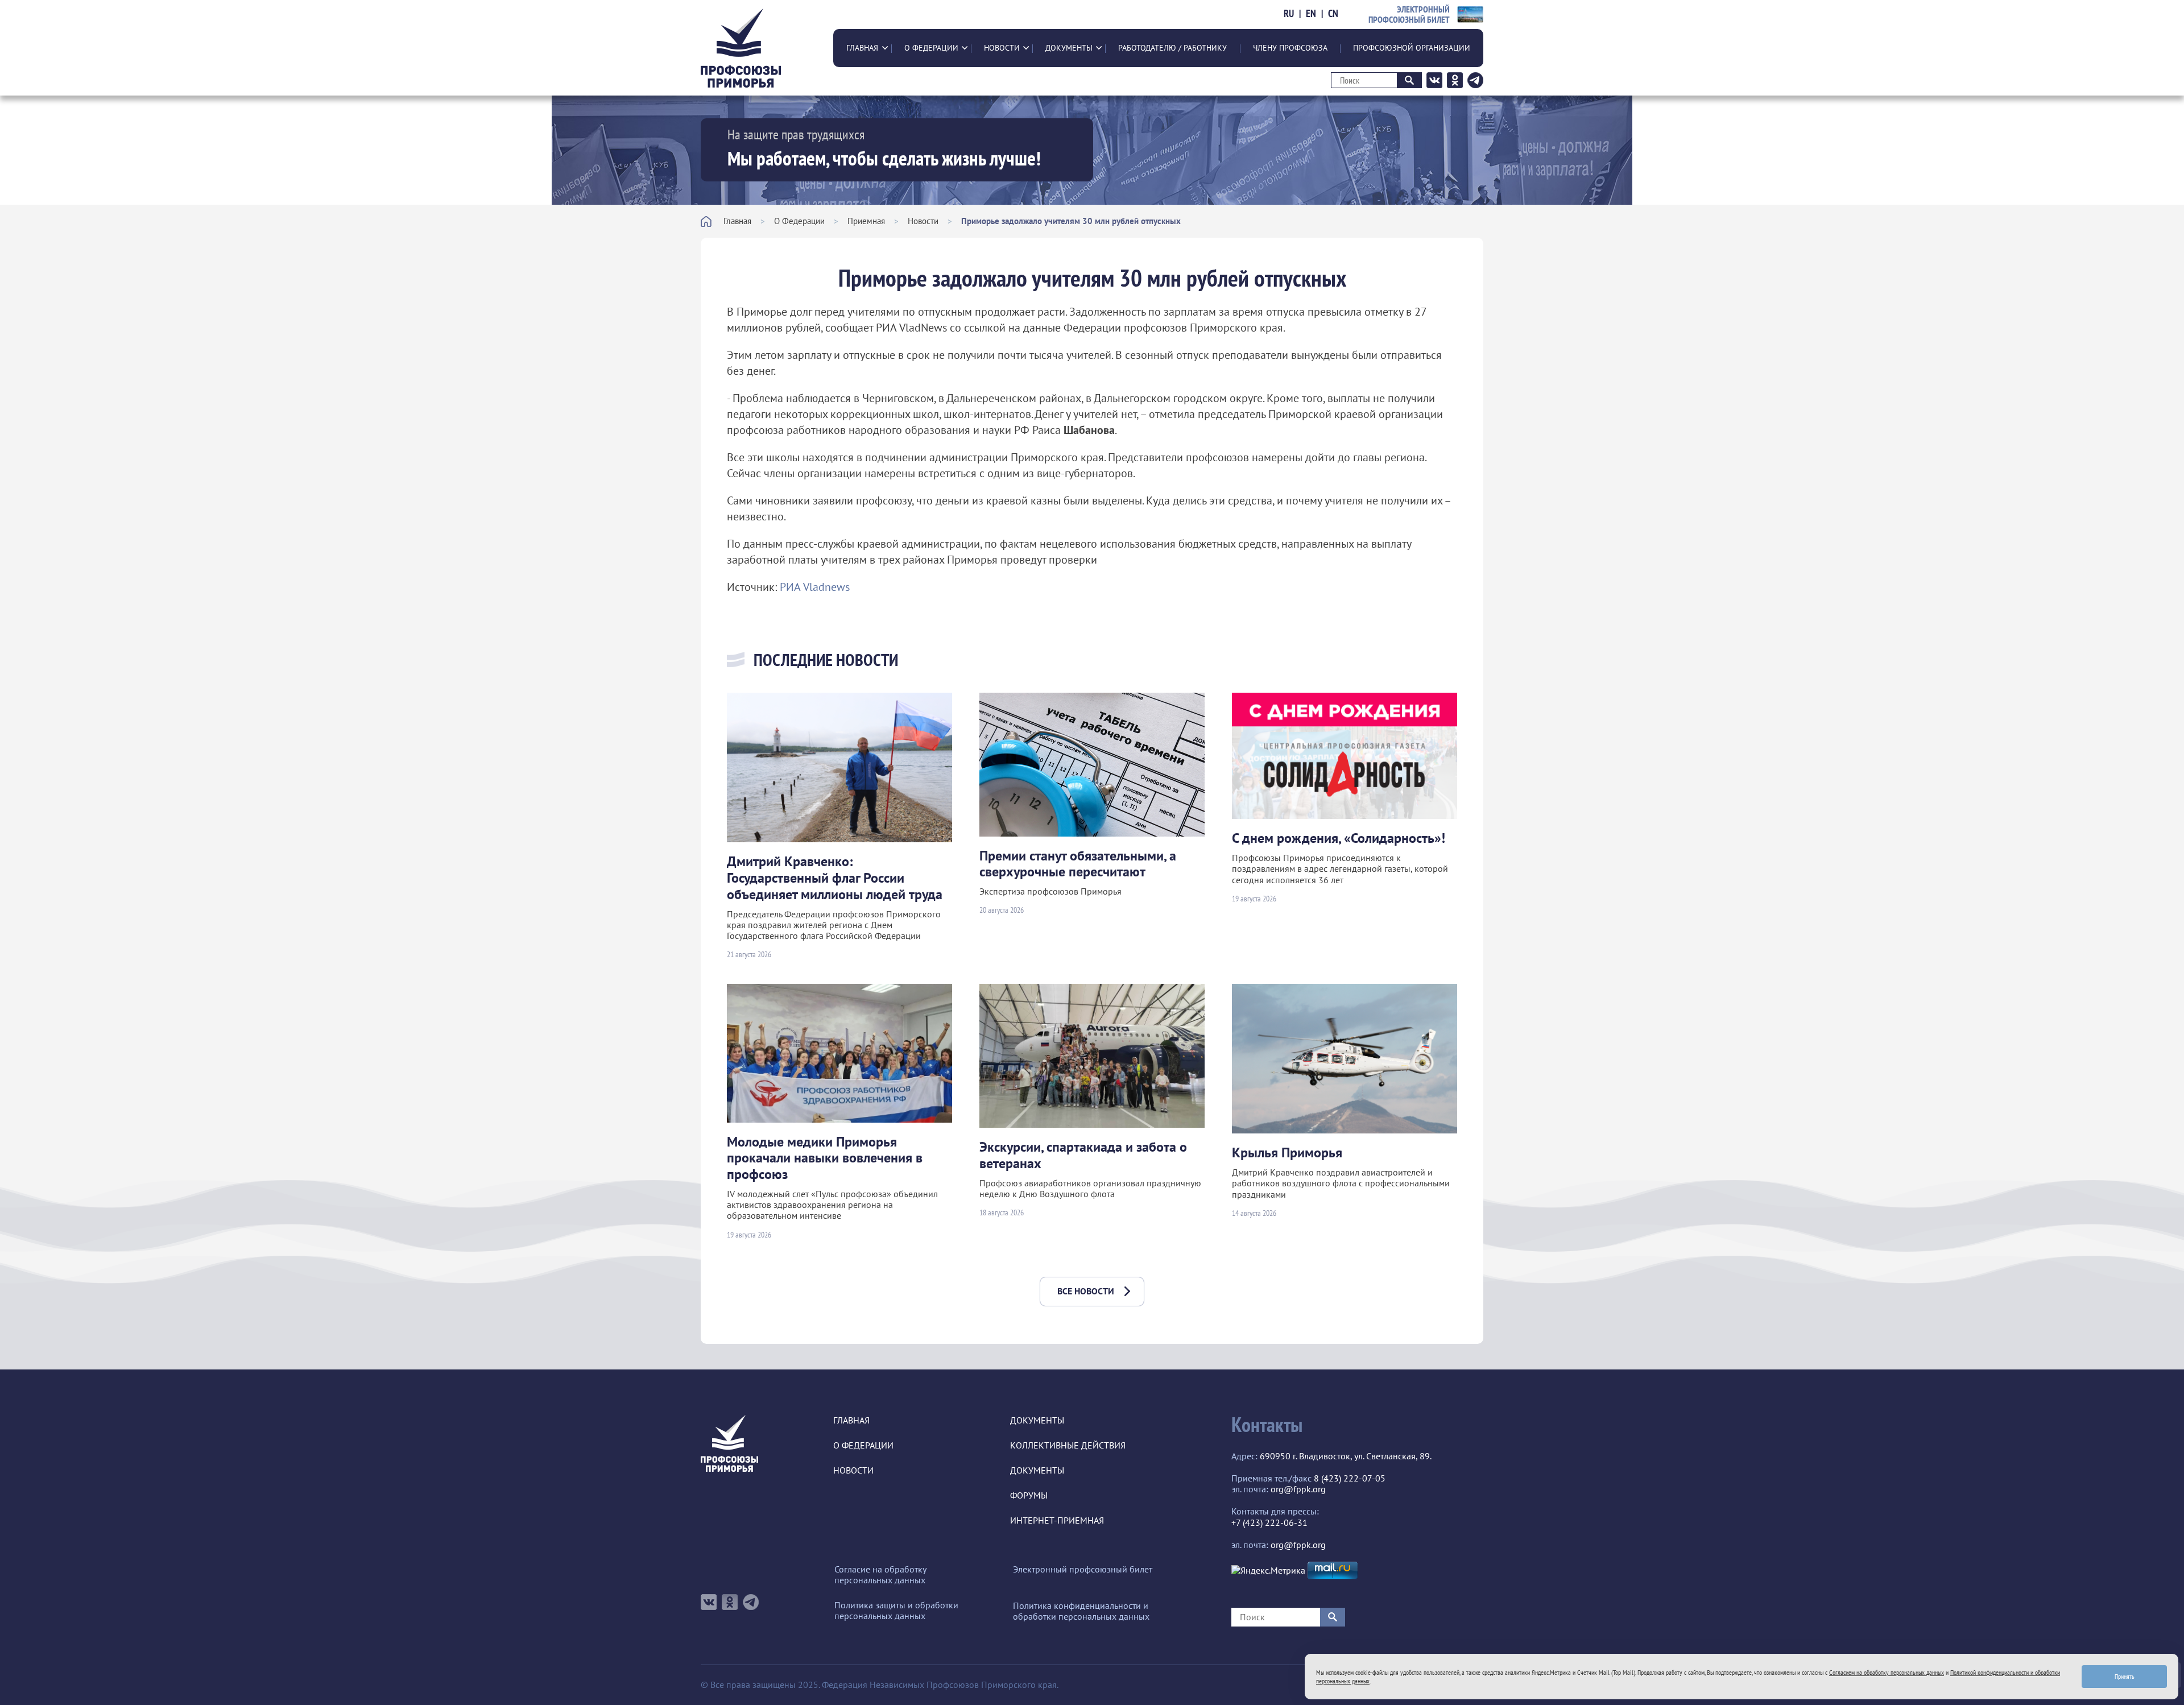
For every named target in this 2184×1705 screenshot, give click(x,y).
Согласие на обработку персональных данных (880, 1575)
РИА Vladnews (815, 587)
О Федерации (931, 48)
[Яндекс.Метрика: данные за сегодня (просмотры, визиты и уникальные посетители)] (1268, 1570)
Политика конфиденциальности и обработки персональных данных (1081, 1611)
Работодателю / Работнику (1172, 48)
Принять (2125, 1676)
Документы (1069, 48)
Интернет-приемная (1057, 1520)
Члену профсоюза (1290, 48)
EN (1311, 14)
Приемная (866, 221)
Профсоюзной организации (1412, 48)
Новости (1002, 48)
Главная (862, 48)
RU (1289, 14)
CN (1333, 14)
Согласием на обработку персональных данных (1887, 1672)
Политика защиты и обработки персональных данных (896, 1611)
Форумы (1029, 1495)
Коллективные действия (1068, 1445)
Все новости (1086, 1291)
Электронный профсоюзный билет (1083, 1569)
